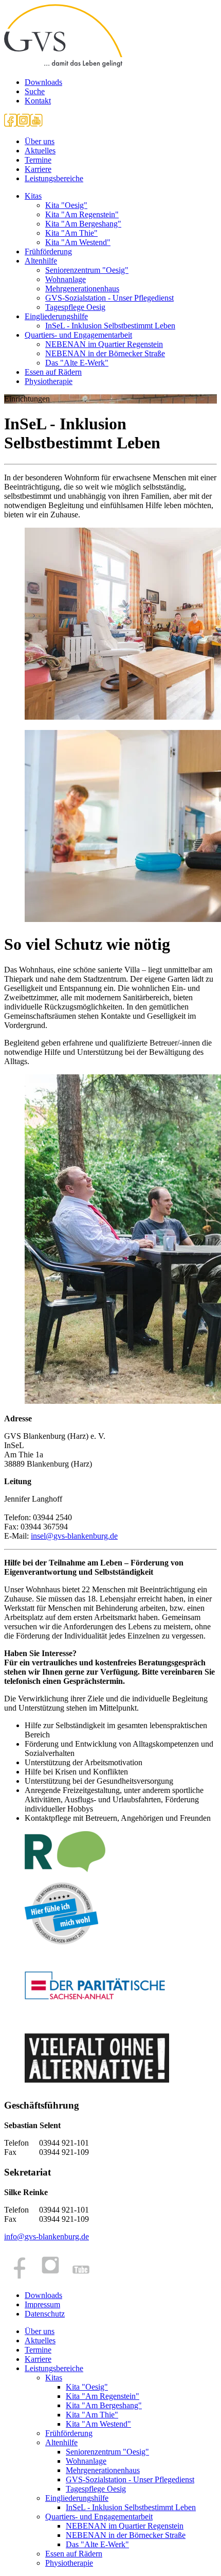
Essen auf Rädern (53, 372)
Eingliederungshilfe (56, 316)
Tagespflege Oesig (75, 307)
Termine (38, 160)
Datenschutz (45, 2314)
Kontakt (38, 101)
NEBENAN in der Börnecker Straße (105, 353)
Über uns (40, 141)
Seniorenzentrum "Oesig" (87, 270)
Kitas (33, 196)
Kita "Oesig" (66, 205)
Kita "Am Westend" (78, 242)
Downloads (43, 82)
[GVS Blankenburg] (63, 65)
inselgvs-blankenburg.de (74, 1536)
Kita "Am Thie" (71, 233)
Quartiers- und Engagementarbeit (78, 335)
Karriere (38, 169)
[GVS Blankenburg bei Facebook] (11, 124)
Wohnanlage (66, 279)
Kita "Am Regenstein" (82, 214)
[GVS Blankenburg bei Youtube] (36, 124)
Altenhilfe (41, 261)
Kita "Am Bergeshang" (83, 224)
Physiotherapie (49, 381)
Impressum (42, 2304)
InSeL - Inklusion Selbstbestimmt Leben (110, 326)
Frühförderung (48, 251)
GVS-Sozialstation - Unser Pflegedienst (109, 298)
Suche (35, 91)
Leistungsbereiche (54, 178)
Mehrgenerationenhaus (82, 289)
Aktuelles (40, 151)
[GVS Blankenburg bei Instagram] (23, 124)
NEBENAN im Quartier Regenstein (104, 344)
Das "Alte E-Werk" (77, 363)
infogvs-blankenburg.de (47, 2236)
